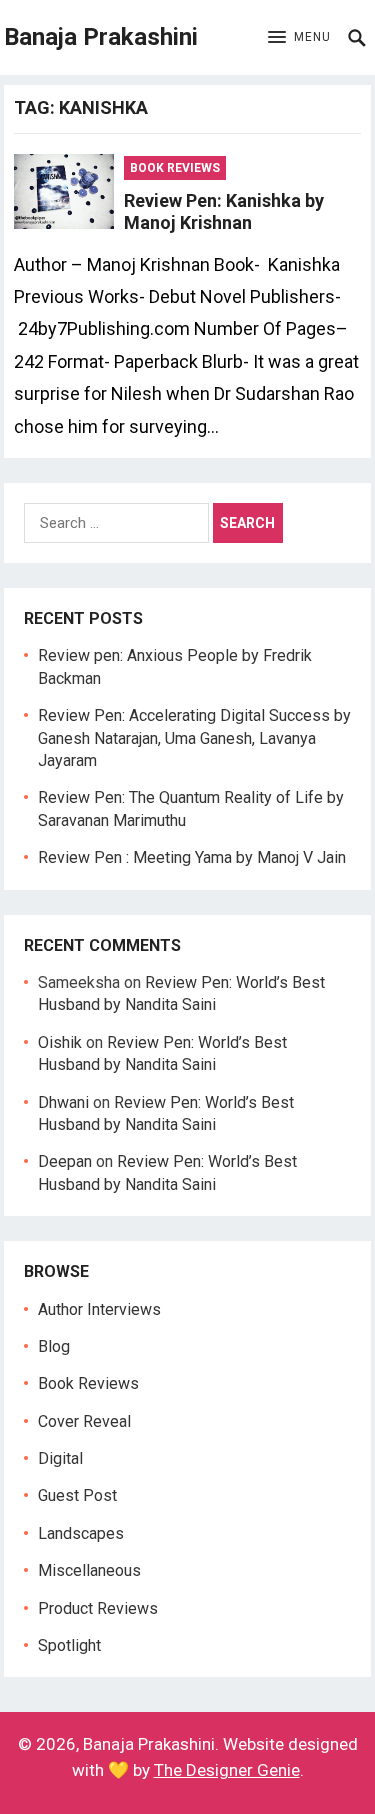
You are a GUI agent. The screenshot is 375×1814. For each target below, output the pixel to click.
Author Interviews (99, 1309)
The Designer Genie (227, 1770)
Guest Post (77, 1495)
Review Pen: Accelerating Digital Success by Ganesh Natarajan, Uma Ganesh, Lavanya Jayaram (194, 738)
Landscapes (81, 1533)
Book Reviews (175, 168)
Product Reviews (98, 1608)
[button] (299, 38)
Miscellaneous (89, 1570)
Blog (54, 1346)
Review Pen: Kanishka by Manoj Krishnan (224, 212)
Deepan (65, 1161)
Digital (60, 1458)
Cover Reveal (84, 1421)
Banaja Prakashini (101, 37)
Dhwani (63, 1102)
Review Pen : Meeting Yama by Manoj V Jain (192, 857)
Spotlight (69, 1645)
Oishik (60, 1042)
